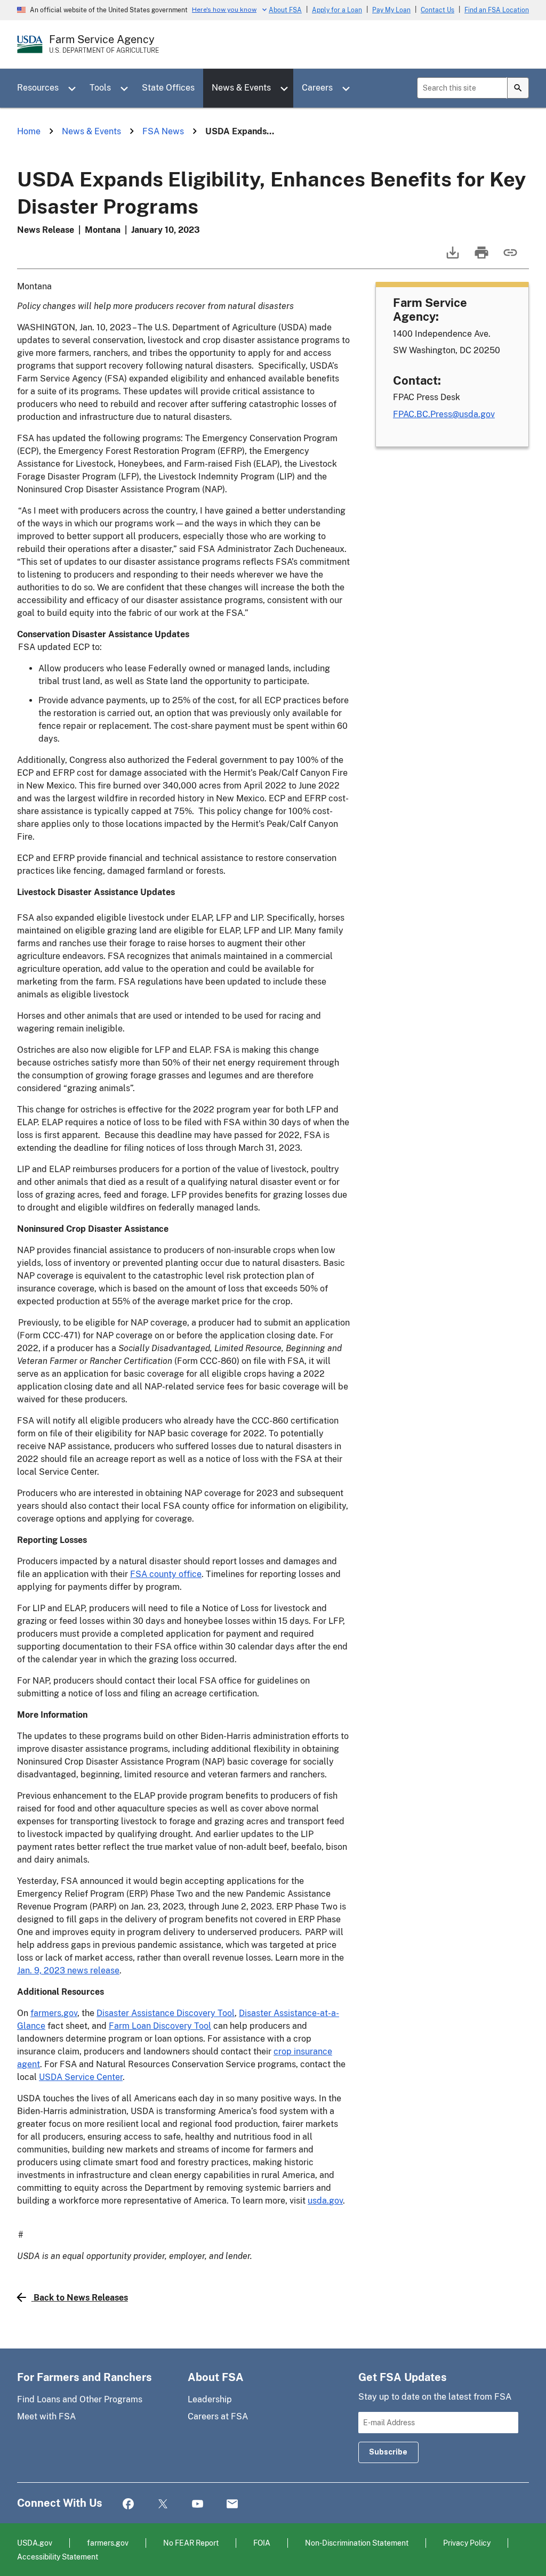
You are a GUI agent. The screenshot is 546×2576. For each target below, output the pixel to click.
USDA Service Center (81, 2077)
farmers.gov (54, 2013)
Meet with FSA (46, 2416)
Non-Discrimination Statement (357, 2543)
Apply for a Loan (337, 10)
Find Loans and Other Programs (80, 2399)
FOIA (262, 2543)
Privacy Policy (467, 2543)
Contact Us (437, 10)
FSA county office (166, 1574)
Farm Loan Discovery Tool (160, 2026)
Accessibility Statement (58, 2557)
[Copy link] (509, 258)
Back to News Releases (81, 2298)
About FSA (285, 10)
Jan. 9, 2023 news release (68, 1970)
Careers (317, 88)
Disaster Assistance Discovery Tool (166, 2013)
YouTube (198, 2504)
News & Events (241, 88)
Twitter (163, 2504)
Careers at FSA (218, 2416)
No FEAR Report (191, 2543)
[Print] (480, 258)
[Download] (452, 258)
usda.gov (325, 2201)
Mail (232, 2504)
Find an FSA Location (497, 10)
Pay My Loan (391, 10)
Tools (100, 88)
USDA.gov (35, 2543)
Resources (38, 88)
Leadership (210, 2399)
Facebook (128, 2504)
